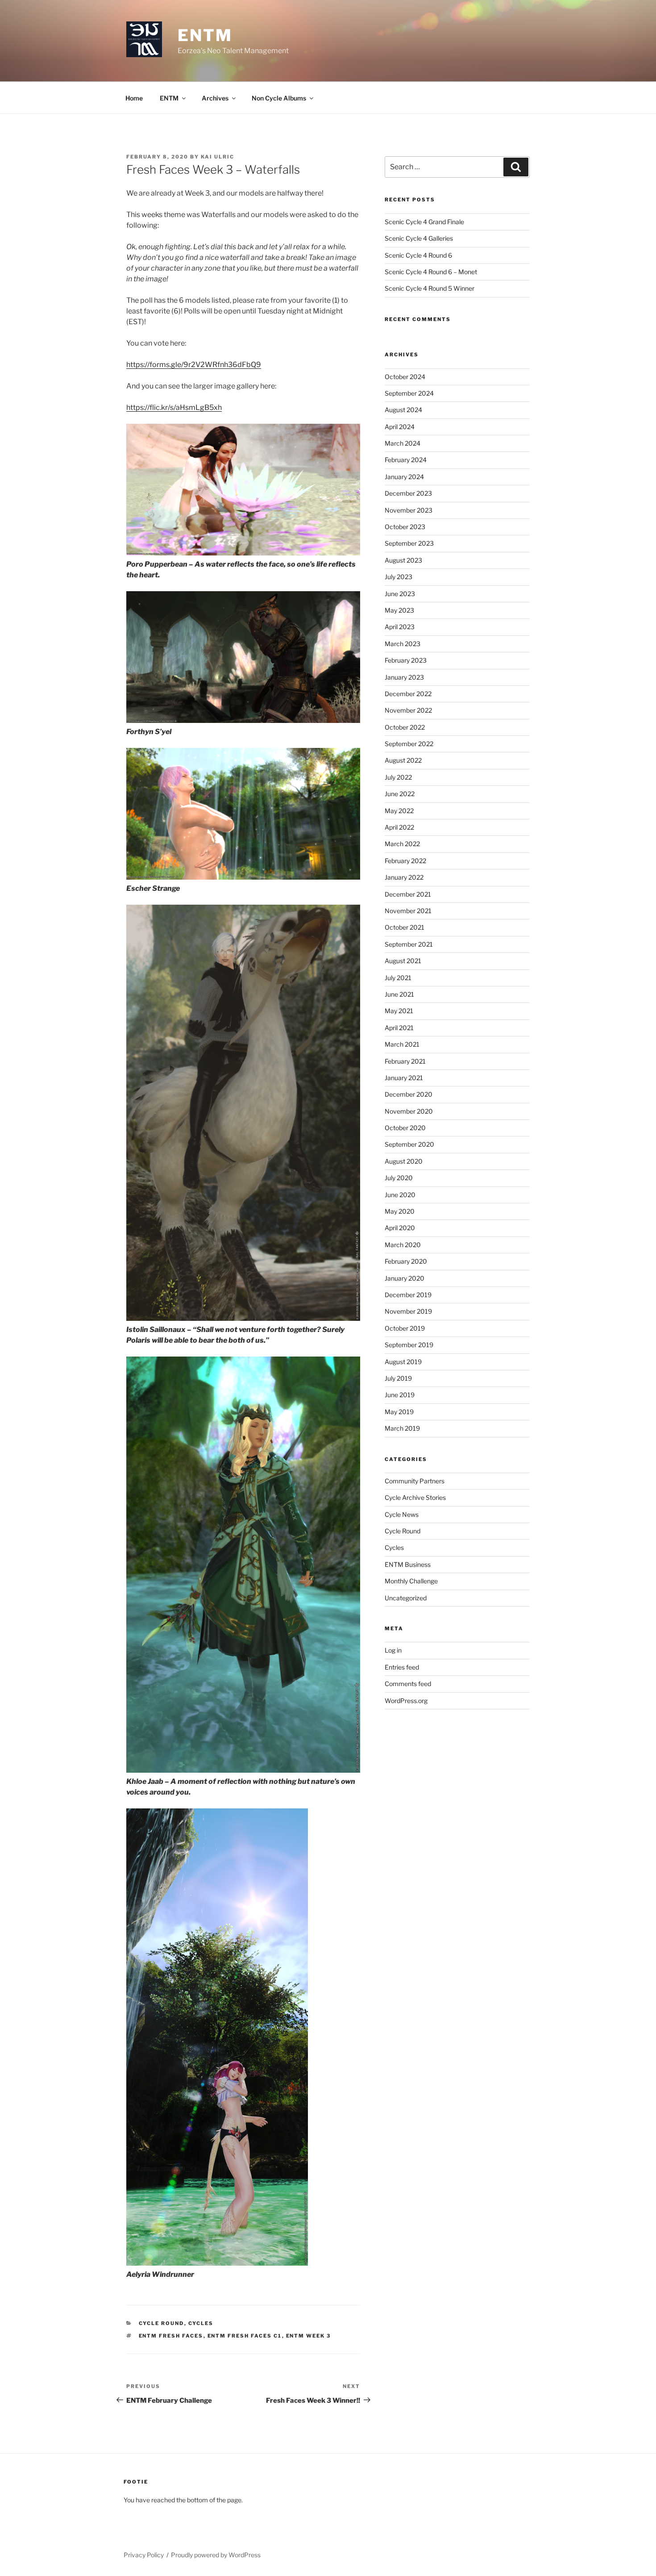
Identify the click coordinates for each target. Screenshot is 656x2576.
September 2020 (409, 1144)
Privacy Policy (144, 2555)
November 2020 (409, 1111)
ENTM (205, 35)
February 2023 (406, 660)
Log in (393, 1650)
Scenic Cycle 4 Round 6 (418, 255)
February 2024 (406, 460)
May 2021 (399, 1011)
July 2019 (398, 1378)
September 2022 (409, 744)
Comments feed (408, 1684)
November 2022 (408, 710)
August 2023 (403, 560)
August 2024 (403, 410)
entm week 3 (309, 2336)
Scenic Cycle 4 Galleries (419, 238)
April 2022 (399, 827)
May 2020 (400, 1211)
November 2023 (409, 510)
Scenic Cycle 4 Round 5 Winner (430, 288)
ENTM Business (408, 1564)
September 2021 (409, 944)
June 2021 (399, 994)
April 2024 (400, 427)
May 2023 (399, 610)
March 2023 (403, 644)
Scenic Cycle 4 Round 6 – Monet (431, 272)
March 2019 (402, 1428)
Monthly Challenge (411, 1581)
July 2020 (399, 1178)
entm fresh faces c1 (245, 2336)
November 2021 (408, 911)
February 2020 (406, 1261)
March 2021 (402, 1044)
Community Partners (415, 1481)
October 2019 (405, 1328)
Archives (215, 98)
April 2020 (400, 1228)
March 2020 (403, 1245)
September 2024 (409, 393)
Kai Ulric (218, 157)
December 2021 (408, 894)
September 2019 (409, 1345)
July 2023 (399, 577)
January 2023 (404, 677)
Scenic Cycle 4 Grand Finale (424, 222)
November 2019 (408, 1311)
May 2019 (399, 1412)
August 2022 (403, 760)
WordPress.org (406, 1701)
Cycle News (402, 1514)
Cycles (201, 2323)
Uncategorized (406, 1598)
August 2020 (404, 1161)
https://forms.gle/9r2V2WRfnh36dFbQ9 (194, 365)
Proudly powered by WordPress (216, 2555)
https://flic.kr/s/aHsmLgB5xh (174, 407)
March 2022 (402, 844)
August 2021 (403, 961)
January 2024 (404, 477)
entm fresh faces (171, 2336)
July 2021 (398, 978)
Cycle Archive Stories (415, 1497)
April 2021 (399, 1028)
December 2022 (408, 694)
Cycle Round (162, 2323)
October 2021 (405, 927)
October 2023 (405, 527)
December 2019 (408, 1295)
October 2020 (405, 1128)
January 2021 (404, 1078)
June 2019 (400, 1395)
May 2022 (399, 811)
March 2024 (403, 443)
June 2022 (400, 794)
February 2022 (405, 861)
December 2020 (409, 1094)
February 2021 (405, 1061)
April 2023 (400, 627)
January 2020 (405, 1278)
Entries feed (402, 1667)
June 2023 (400, 594)
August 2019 (403, 1362)
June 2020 (400, 1195)
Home (134, 98)
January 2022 (404, 877)
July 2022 (398, 777)
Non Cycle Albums (279, 98)
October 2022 (405, 727)
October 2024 (405, 377)
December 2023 (408, 493)
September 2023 (409, 543)
